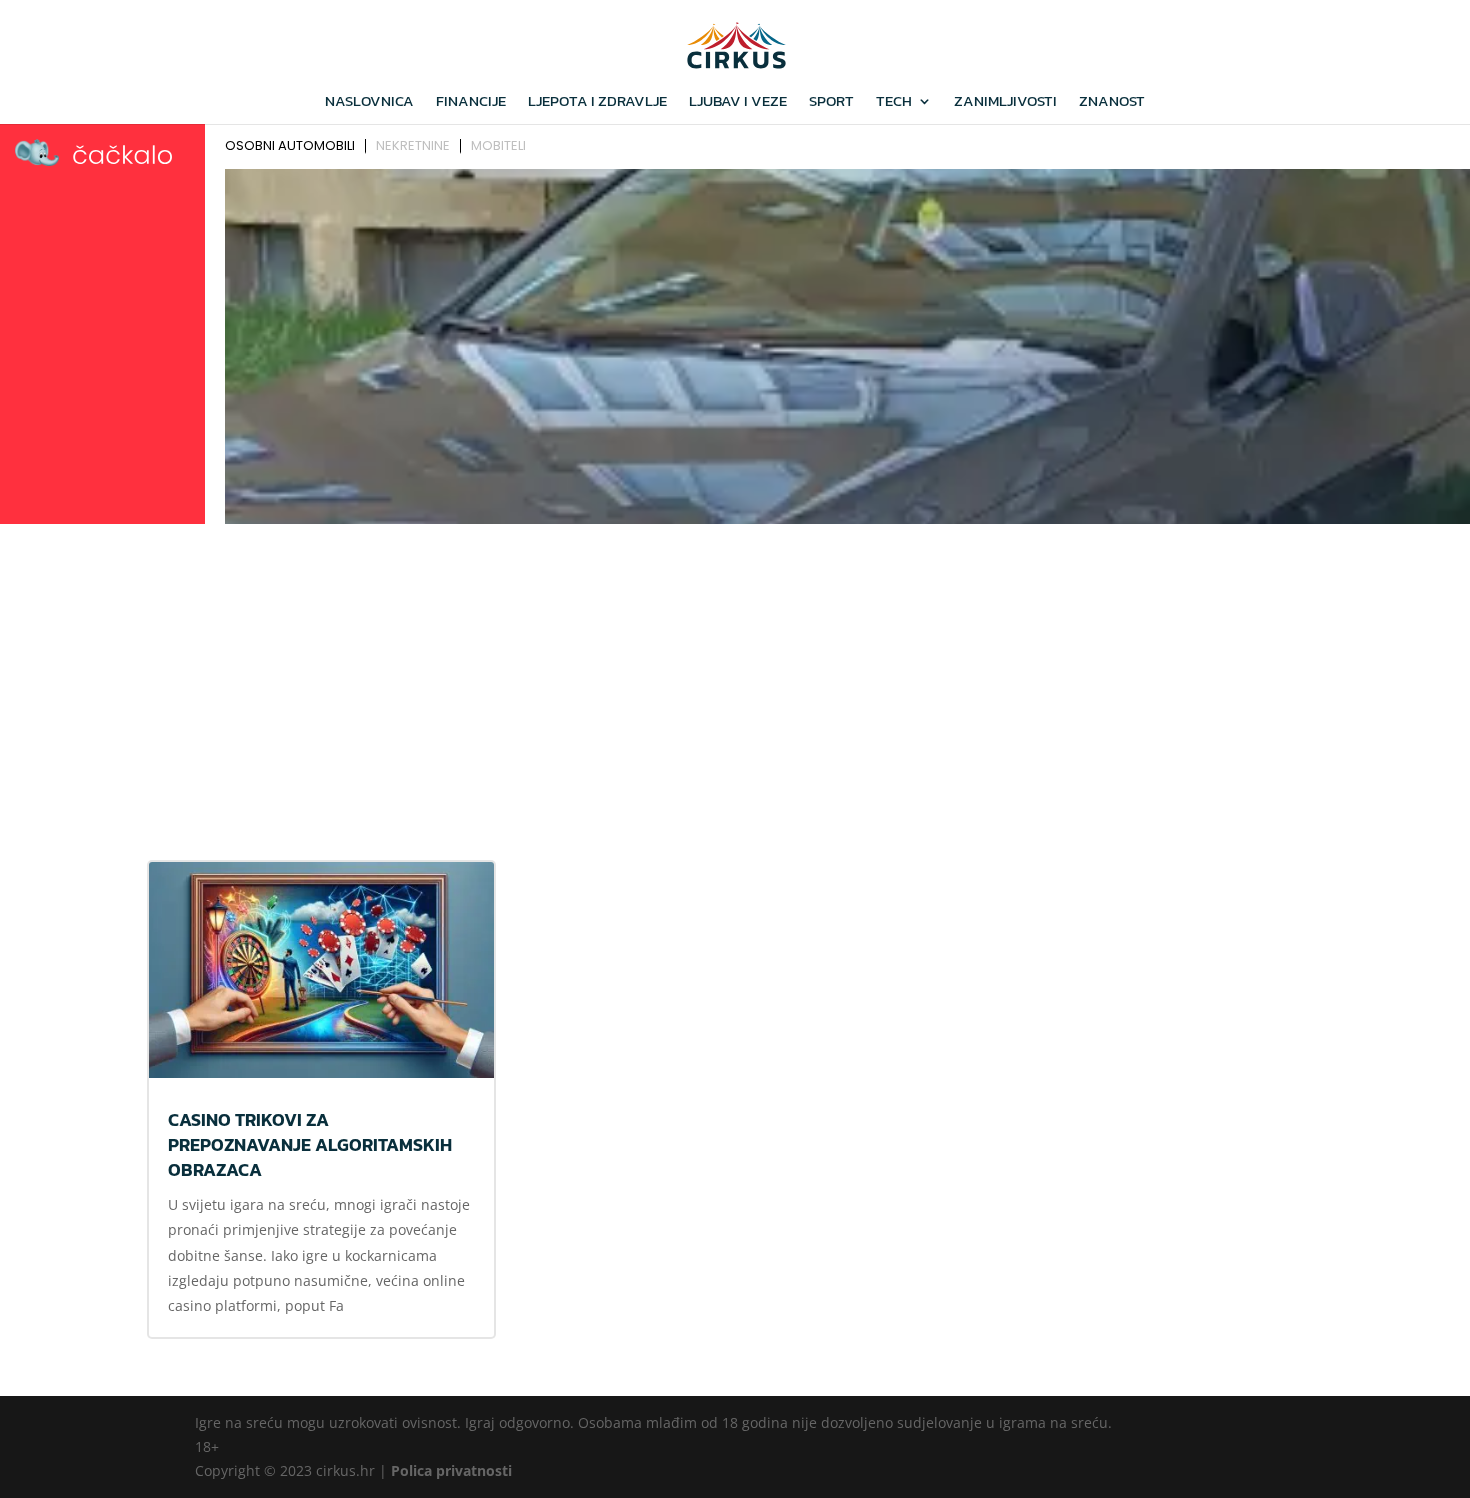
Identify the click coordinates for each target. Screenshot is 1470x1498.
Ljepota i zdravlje (597, 103)
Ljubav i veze (738, 103)
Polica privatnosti (451, 1470)
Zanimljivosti (1005, 103)
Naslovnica (369, 103)
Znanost (1112, 103)
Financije (471, 103)
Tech (894, 103)
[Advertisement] (735, 681)
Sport (831, 103)
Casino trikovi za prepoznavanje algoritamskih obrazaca (310, 1144)
